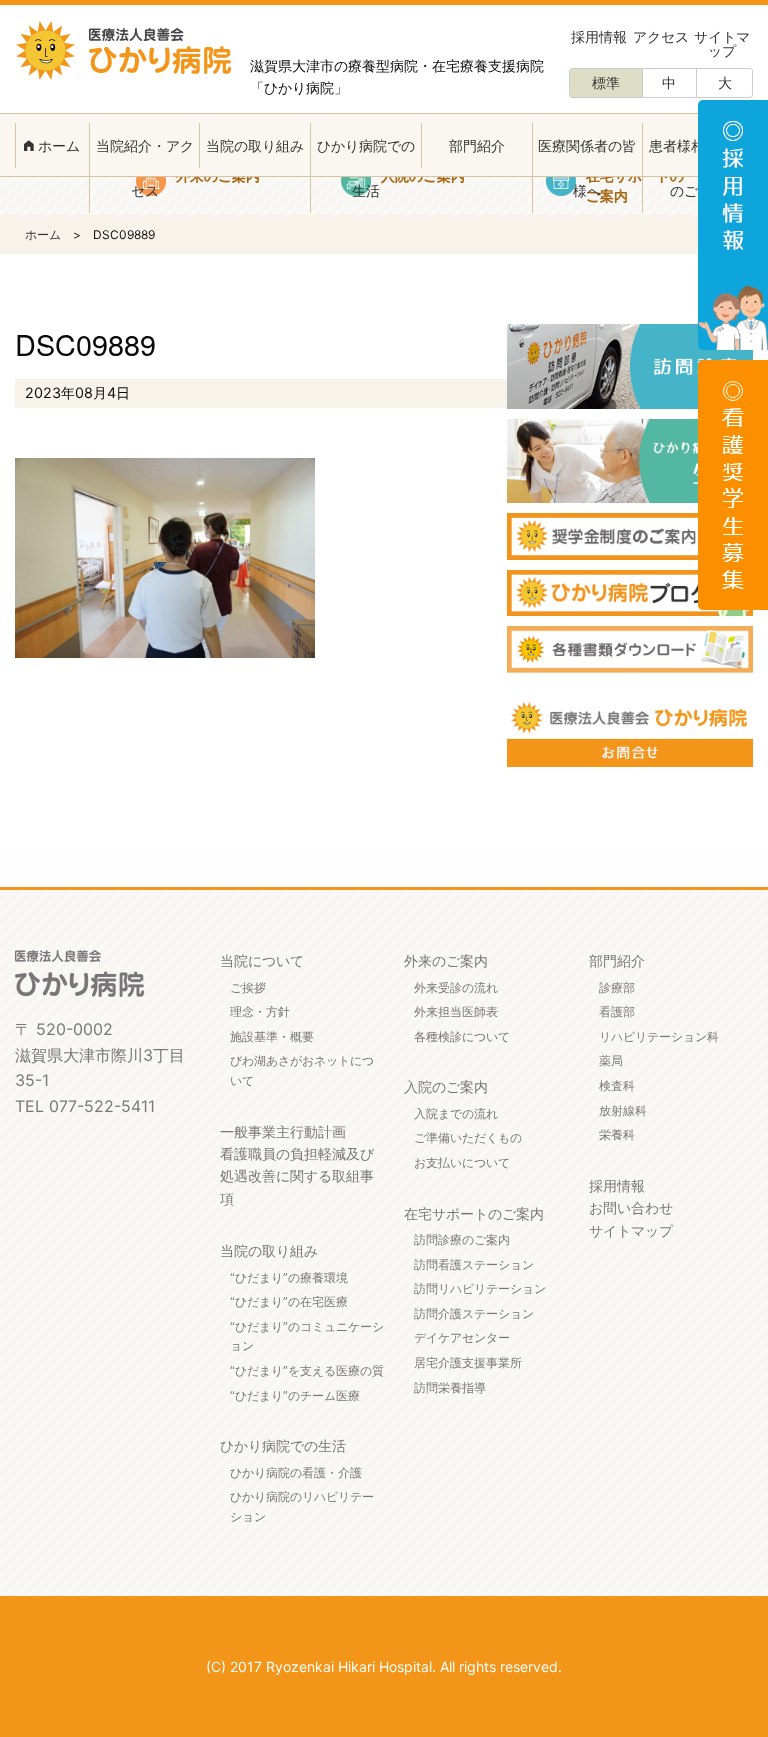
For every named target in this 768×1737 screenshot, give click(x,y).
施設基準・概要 (272, 1036)
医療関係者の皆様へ (587, 168)
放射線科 (623, 1110)
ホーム (57, 145)
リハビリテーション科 (659, 1036)
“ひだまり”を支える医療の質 (307, 1370)
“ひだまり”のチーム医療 (295, 1395)
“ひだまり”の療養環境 (289, 1277)
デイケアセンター (462, 1337)
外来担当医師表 (456, 1011)
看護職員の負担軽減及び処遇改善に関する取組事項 (297, 1176)
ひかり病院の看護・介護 (296, 1472)
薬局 (611, 1060)
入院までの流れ (456, 1113)
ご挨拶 (248, 987)
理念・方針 (260, 1011)
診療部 (617, 987)
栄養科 (617, 1134)
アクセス (661, 36)
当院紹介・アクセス (145, 168)
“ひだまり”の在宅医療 (289, 1301)
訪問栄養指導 (450, 1387)
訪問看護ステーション (474, 1264)
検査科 (617, 1085)
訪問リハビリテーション (480, 1288)
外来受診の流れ (456, 987)
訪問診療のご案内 (462, 1239)
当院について (262, 960)
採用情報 (599, 36)
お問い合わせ (631, 1207)
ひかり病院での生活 (366, 168)
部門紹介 (477, 145)
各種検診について (462, 1036)
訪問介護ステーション (474, 1313)
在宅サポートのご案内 (474, 1213)
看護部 (617, 1011)
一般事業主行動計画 (283, 1131)
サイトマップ (722, 43)
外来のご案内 (446, 960)
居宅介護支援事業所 (468, 1362)
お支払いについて (462, 1162)
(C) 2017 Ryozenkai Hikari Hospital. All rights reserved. (384, 1666)
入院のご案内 (446, 1086)
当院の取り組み (255, 145)
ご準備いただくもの (468, 1137)
